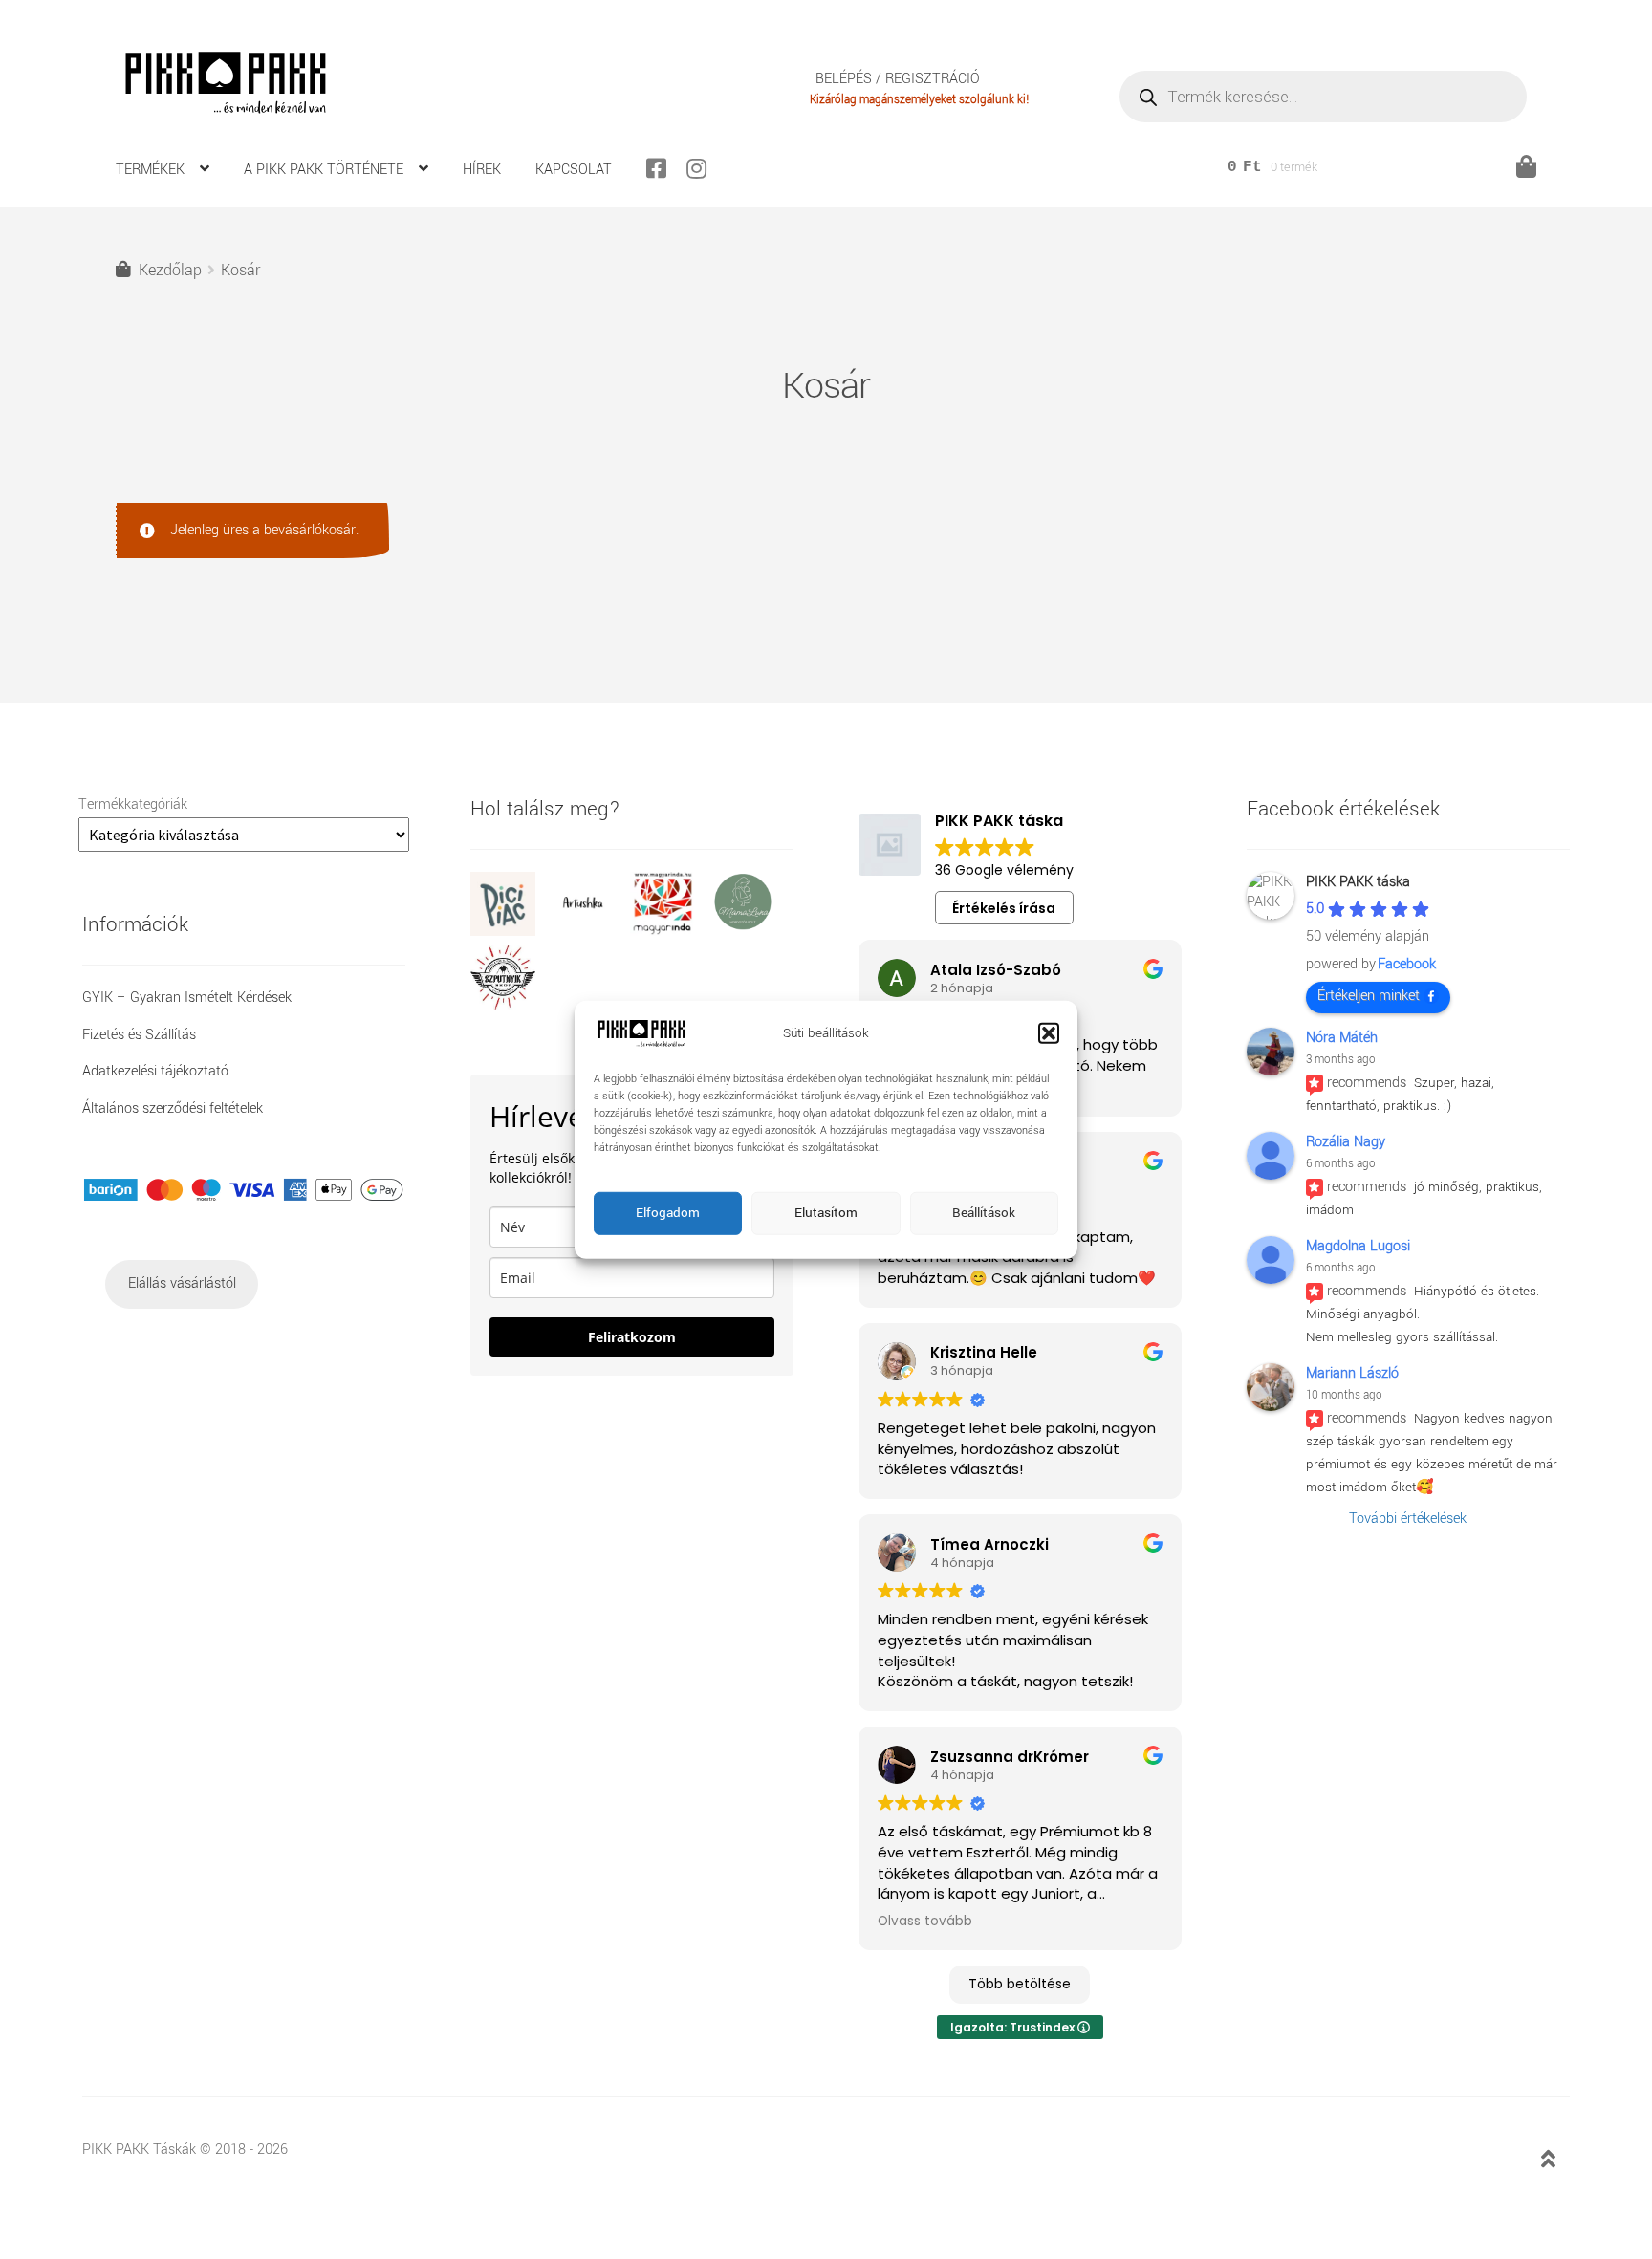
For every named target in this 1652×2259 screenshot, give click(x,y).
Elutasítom (826, 1213)
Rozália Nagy (1346, 1142)
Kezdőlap (170, 270)
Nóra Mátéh (1342, 1038)
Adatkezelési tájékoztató (155, 1071)
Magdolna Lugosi (1358, 1246)
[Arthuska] (591, 932)
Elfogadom (668, 1213)
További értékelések (1408, 1519)
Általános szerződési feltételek (173, 1108)
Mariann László (1352, 1373)
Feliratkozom (632, 1337)
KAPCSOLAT (574, 170)
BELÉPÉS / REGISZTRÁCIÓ (898, 80)
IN (705, 168)
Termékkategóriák (133, 804)
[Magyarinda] (670, 932)
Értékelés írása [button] (1004, 908)
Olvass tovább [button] (925, 1922)
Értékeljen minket (1369, 996)
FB (664, 168)
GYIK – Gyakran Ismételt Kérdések (187, 998)
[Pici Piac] (511, 932)
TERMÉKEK (150, 170)
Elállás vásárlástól (182, 1283)
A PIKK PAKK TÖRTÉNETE (324, 170)
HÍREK (482, 170)
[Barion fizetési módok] (244, 1190)
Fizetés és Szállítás (139, 1035)
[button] (1049, 1033)
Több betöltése (1020, 1984)
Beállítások (984, 1213)
